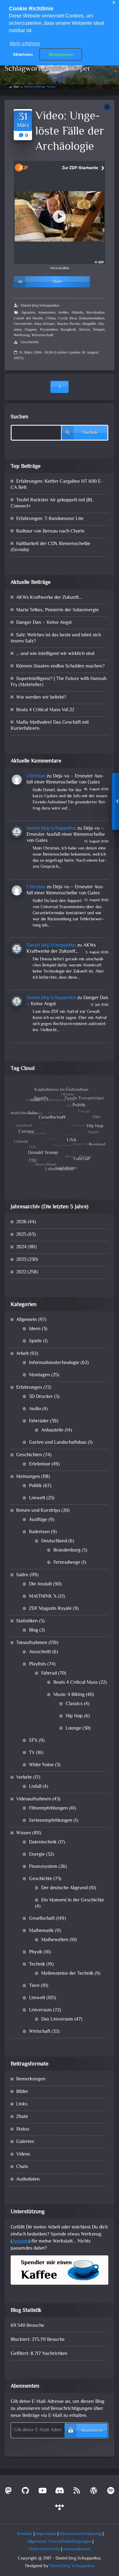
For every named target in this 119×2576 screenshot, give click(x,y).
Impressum (46, 2534)
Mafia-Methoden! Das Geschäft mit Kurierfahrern (50, 726)
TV (32, 1753)
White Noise (41, 1765)
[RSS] (77, 2492)
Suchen (20, 417)
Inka (38, 324)
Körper (49, 324)
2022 (21, 1272)
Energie (37, 1855)
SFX (33, 1741)
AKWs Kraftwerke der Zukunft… (49, 598)
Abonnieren (92, 2431)
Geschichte (23, 324)
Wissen (24, 1833)
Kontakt (25, 2534)
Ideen (35, 1329)
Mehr (58, 282)
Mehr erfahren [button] (25, 44)
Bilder (22, 2092)
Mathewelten (55, 1940)
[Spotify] (111, 2492)
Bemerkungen (31, 2079)
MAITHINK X (43, 1597)
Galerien (25, 2142)
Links (22, 2104)
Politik (35, 1486)
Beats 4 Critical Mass (76, 1683)
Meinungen (28, 1477)
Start (16, 87)
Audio (35, 1409)
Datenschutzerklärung (80, 2534)
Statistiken (27, 1621)
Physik (36, 1952)
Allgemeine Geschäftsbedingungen (59, 2542)
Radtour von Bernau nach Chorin (50, 531)
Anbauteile (52, 1430)
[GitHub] (25, 2492)
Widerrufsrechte (44, 2549)
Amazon (20, 2241)
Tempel (99, 330)
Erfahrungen (29, 1388)
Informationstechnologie (54, 1363)
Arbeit (22, 1354)
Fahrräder (39, 1421)
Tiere (34, 1986)
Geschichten (29, 1455)
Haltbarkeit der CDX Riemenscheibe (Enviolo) (50, 547)
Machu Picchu (69, 324)
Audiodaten (28, 2179)
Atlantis (77, 313)
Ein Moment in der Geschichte (73, 1900)
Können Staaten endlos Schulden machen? (60, 666)
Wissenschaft (42, 335)
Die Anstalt (40, 1584)
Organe (31, 330)
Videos (23, 2154)
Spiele (35, 1341)
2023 (21, 1260)
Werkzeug (22, 335)
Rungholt (68, 330)
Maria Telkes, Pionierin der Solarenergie (58, 610)
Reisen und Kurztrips (38, 1511)
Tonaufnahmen (32, 1643)
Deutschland (54, 1541)
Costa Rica (67, 318)
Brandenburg (67, 1550)
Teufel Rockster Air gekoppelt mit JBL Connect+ (52, 503)
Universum (40, 2010)
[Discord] (60, 2492)
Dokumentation (92, 318)
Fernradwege (67, 1563)
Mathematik (41, 1931)
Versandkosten (77, 2549)
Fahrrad (49, 1674)
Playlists (38, 1664)
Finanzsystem (43, 1867)
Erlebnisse (40, 1464)
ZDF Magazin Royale (50, 1609)
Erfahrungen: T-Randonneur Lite (50, 519)
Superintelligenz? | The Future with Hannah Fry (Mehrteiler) (59, 682)
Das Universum (57, 2019)
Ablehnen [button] (23, 54)
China (51, 318)
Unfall (35, 1787)
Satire (22, 1575)
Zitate (22, 2117)
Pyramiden (49, 330)
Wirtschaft (40, 2032)
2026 (21, 1222)
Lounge (73, 1728)
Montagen (40, 1375)
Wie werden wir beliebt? (41, 698)
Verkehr (24, 1778)
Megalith (89, 324)
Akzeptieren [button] (61, 54)
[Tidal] (60, 2509)
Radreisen (39, 1532)
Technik (37, 1965)
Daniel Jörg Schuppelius (40, 306)
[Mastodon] (8, 2492)
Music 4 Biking (69, 1695)
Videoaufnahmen (34, 1799)
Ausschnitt (40, 1652)
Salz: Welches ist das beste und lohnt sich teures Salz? (56, 638)
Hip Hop (74, 1716)
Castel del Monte (28, 318)
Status (23, 2129)
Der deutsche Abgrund (64, 1888)
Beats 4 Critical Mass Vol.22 (45, 710)
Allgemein (27, 1320)
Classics (74, 1704)
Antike (63, 313)
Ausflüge (38, 1520)
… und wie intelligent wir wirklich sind (55, 654)
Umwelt (37, 1498)
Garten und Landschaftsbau (58, 1443)
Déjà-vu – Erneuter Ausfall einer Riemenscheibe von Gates (65, 779)
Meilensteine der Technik (67, 1974)
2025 (21, 1235)
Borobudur (95, 313)
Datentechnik (43, 1842)
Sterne (84, 330)
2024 (21, 1247)
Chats (22, 2167)
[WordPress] (94, 2492)
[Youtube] (42, 2492)
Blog (34, 1630)
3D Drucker (41, 1397)
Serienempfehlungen (51, 1821)
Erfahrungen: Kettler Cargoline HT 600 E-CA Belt (57, 485)
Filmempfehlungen (48, 1808)
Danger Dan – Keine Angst (44, 623)
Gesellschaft (42, 1919)
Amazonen (47, 313)
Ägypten (28, 313)
